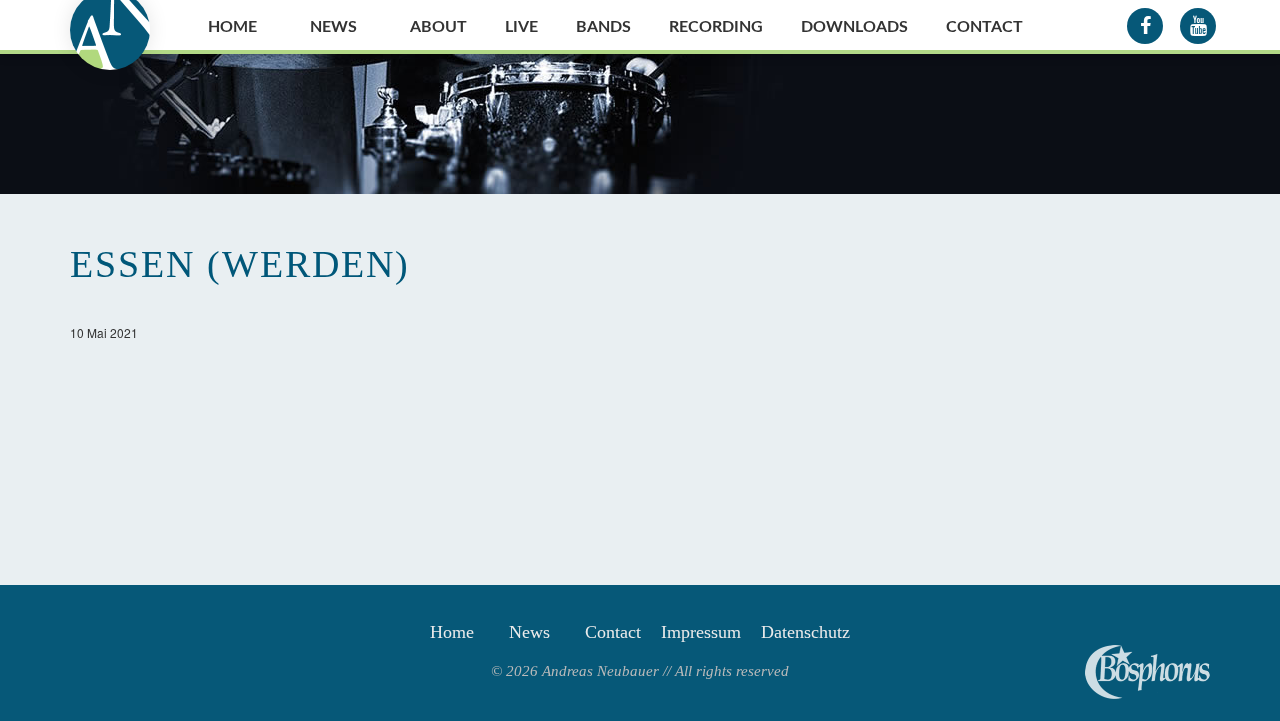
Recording (716, 27)
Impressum (701, 632)
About (438, 27)
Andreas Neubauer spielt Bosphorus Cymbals (1147, 672)
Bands (603, 27)
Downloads (854, 27)
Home (232, 27)
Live (521, 27)
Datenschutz (805, 632)
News (333, 27)
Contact (984, 27)
